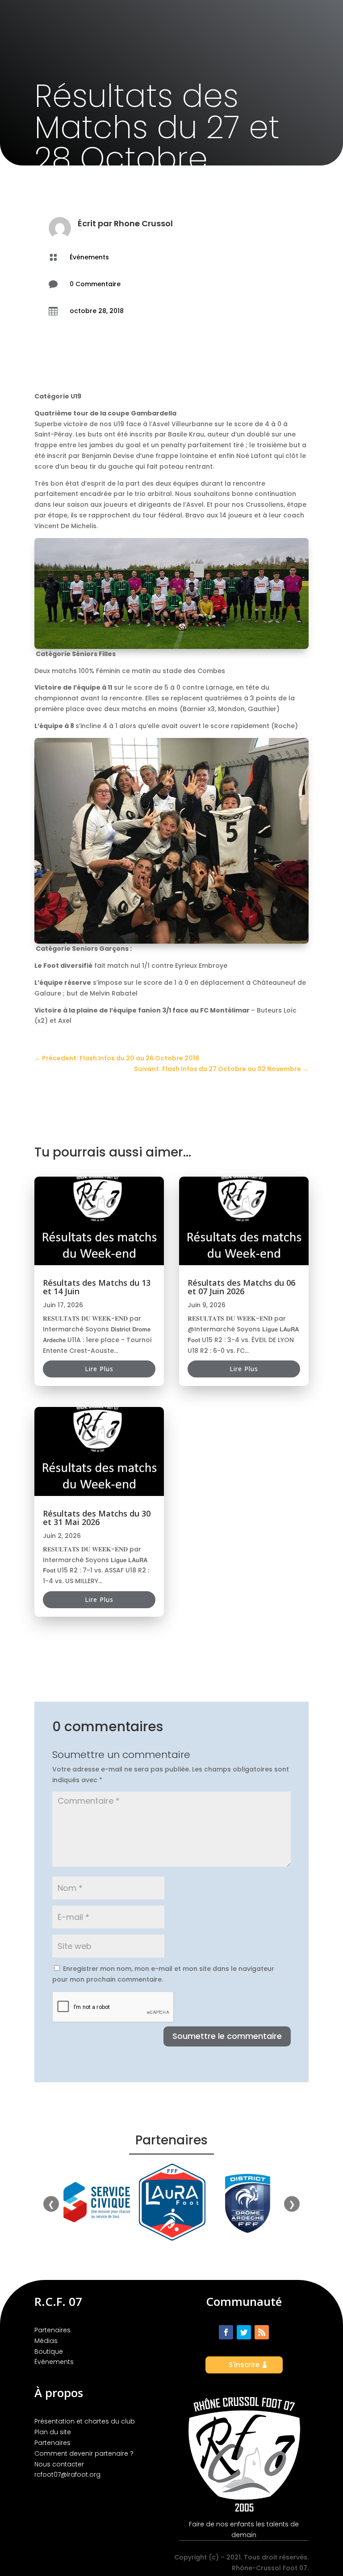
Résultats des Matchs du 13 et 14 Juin (97, 1287)
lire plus (99, 1369)
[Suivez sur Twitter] (244, 2332)
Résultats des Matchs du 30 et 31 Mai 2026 (97, 1518)
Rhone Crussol (143, 223)
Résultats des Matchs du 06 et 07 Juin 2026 (241, 1287)
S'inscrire (244, 2365)
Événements (89, 257)
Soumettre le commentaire (227, 2036)
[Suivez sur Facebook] (226, 2332)
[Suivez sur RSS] (262, 2332)
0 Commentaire (95, 284)
